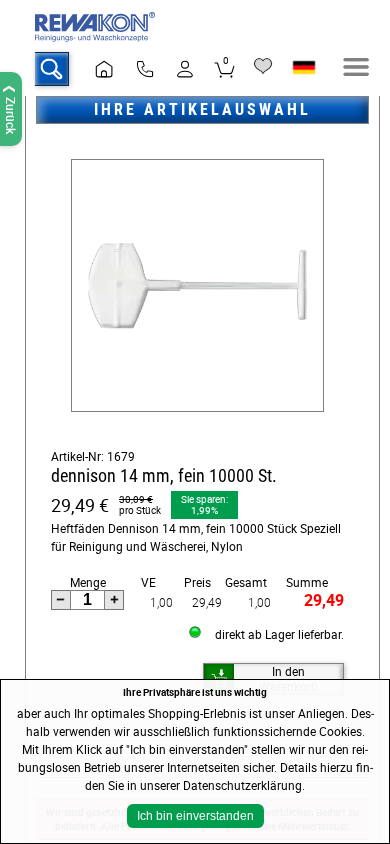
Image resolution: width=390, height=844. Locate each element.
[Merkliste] (263, 66)
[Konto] (185, 69)
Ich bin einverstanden (195, 816)
